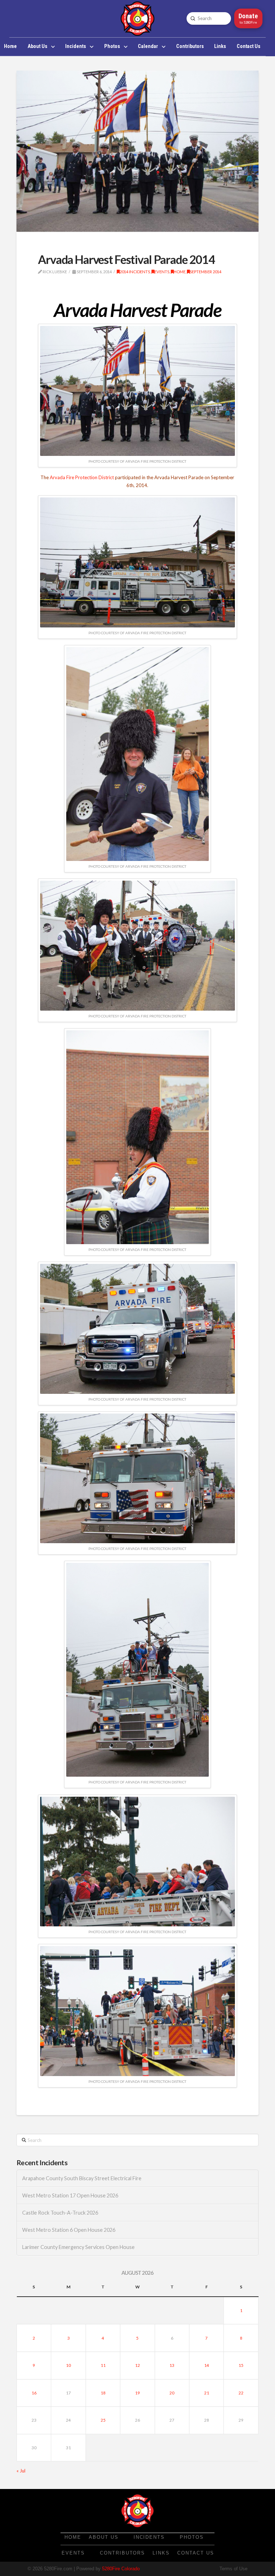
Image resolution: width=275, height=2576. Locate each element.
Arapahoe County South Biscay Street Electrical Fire (82, 2178)
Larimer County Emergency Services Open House (78, 2247)
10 (68, 2365)
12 (137, 2365)
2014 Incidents (135, 272)
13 (172, 2365)
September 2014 (206, 272)
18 (103, 2393)
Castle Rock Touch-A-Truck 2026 (60, 2213)
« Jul (21, 2471)
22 (241, 2393)
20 (172, 2393)
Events (162, 272)
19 (137, 2393)
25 (103, 2420)
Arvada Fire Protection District (82, 477)
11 (103, 2365)
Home (180, 272)
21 (207, 2393)
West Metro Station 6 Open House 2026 (69, 2230)
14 (207, 2365)
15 (241, 2365)
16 (34, 2393)
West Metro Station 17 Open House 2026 (70, 2195)
